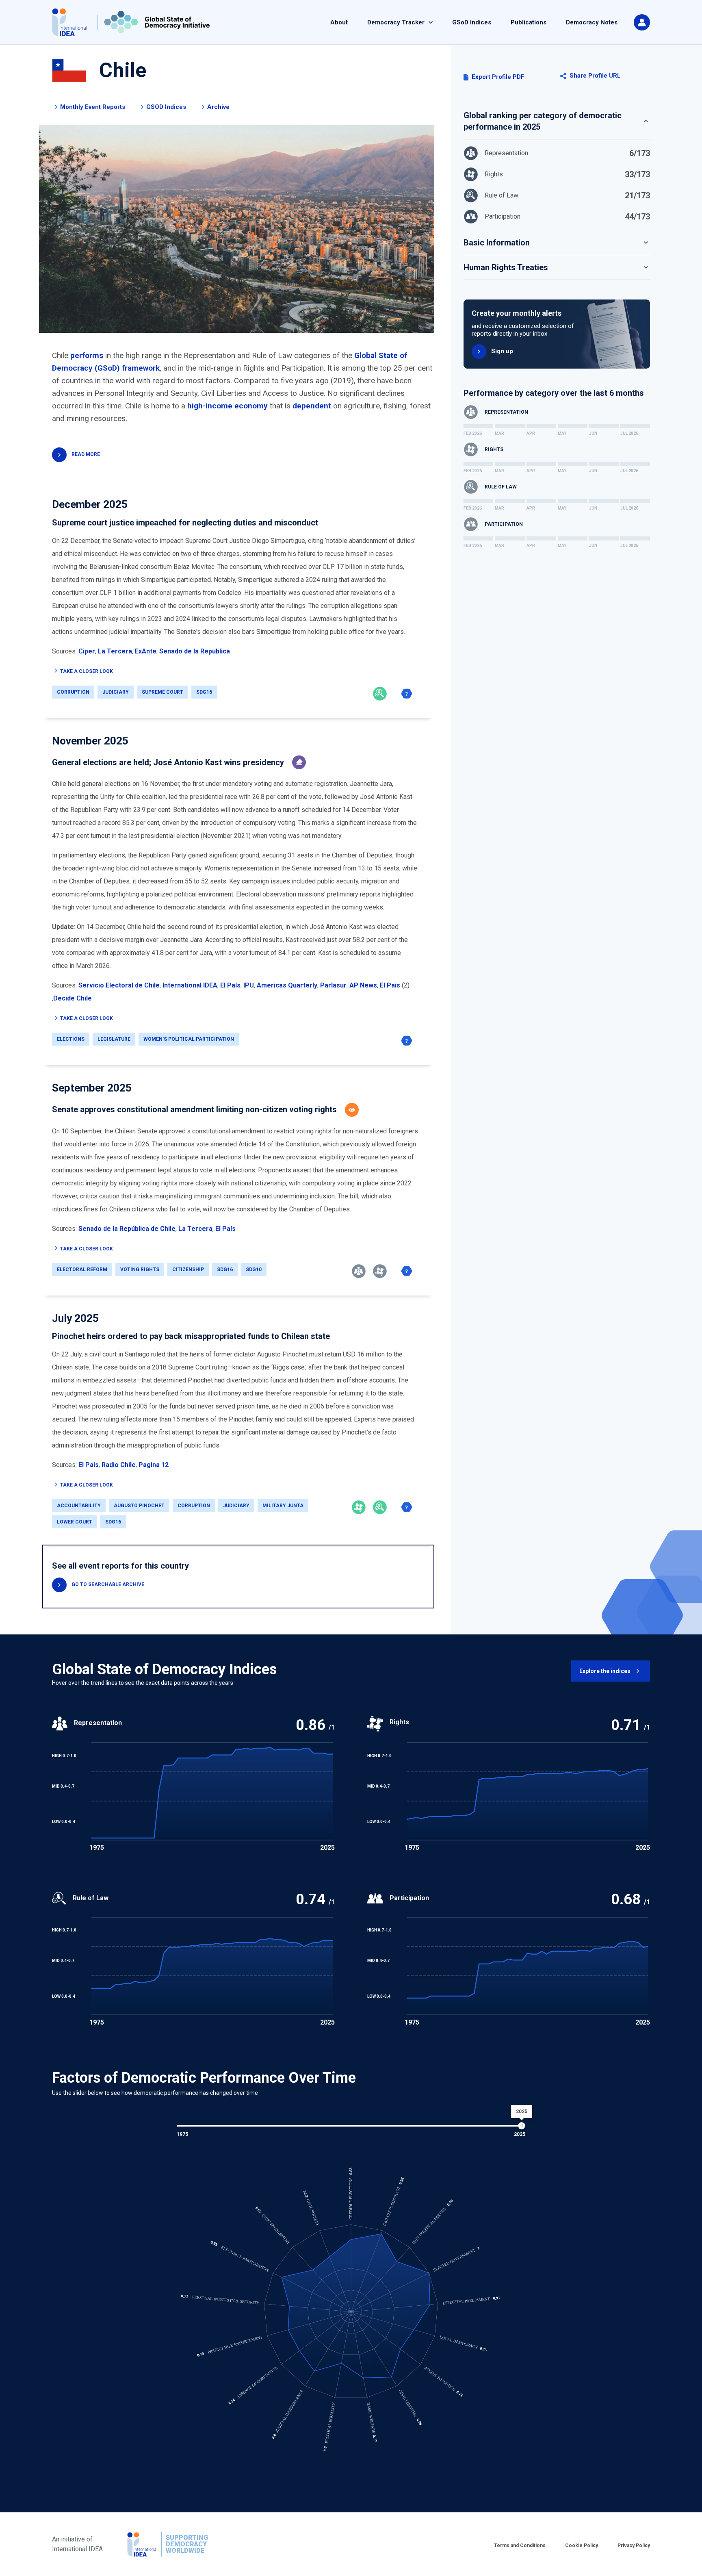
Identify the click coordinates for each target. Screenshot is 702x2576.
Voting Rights (140, 1270)
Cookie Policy (582, 2546)
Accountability (79, 1506)
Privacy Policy (634, 2546)
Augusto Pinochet (139, 1506)
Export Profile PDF (498, 77)
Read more (86, 454)
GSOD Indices (166, 107)
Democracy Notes (592, 22)
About (339, 22)
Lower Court (75, 1522)
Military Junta (283, 1506)
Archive (218, 107)
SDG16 (204, 692)
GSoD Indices (472, 22)
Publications (529, 22)
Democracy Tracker (396, 22)
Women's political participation (189, 1039)
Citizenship (188, 1270)
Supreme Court (162, 692)
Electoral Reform (82, 1270)
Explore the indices (605, 1671)
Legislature (114, 1039)
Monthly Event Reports (93, 107)
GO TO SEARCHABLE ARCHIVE (108, 1584)
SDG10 (254, 1270)
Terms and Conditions (520, 2546)
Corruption (73, 692)
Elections (71, 1039)
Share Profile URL (595, 76)
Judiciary (116, 692)
